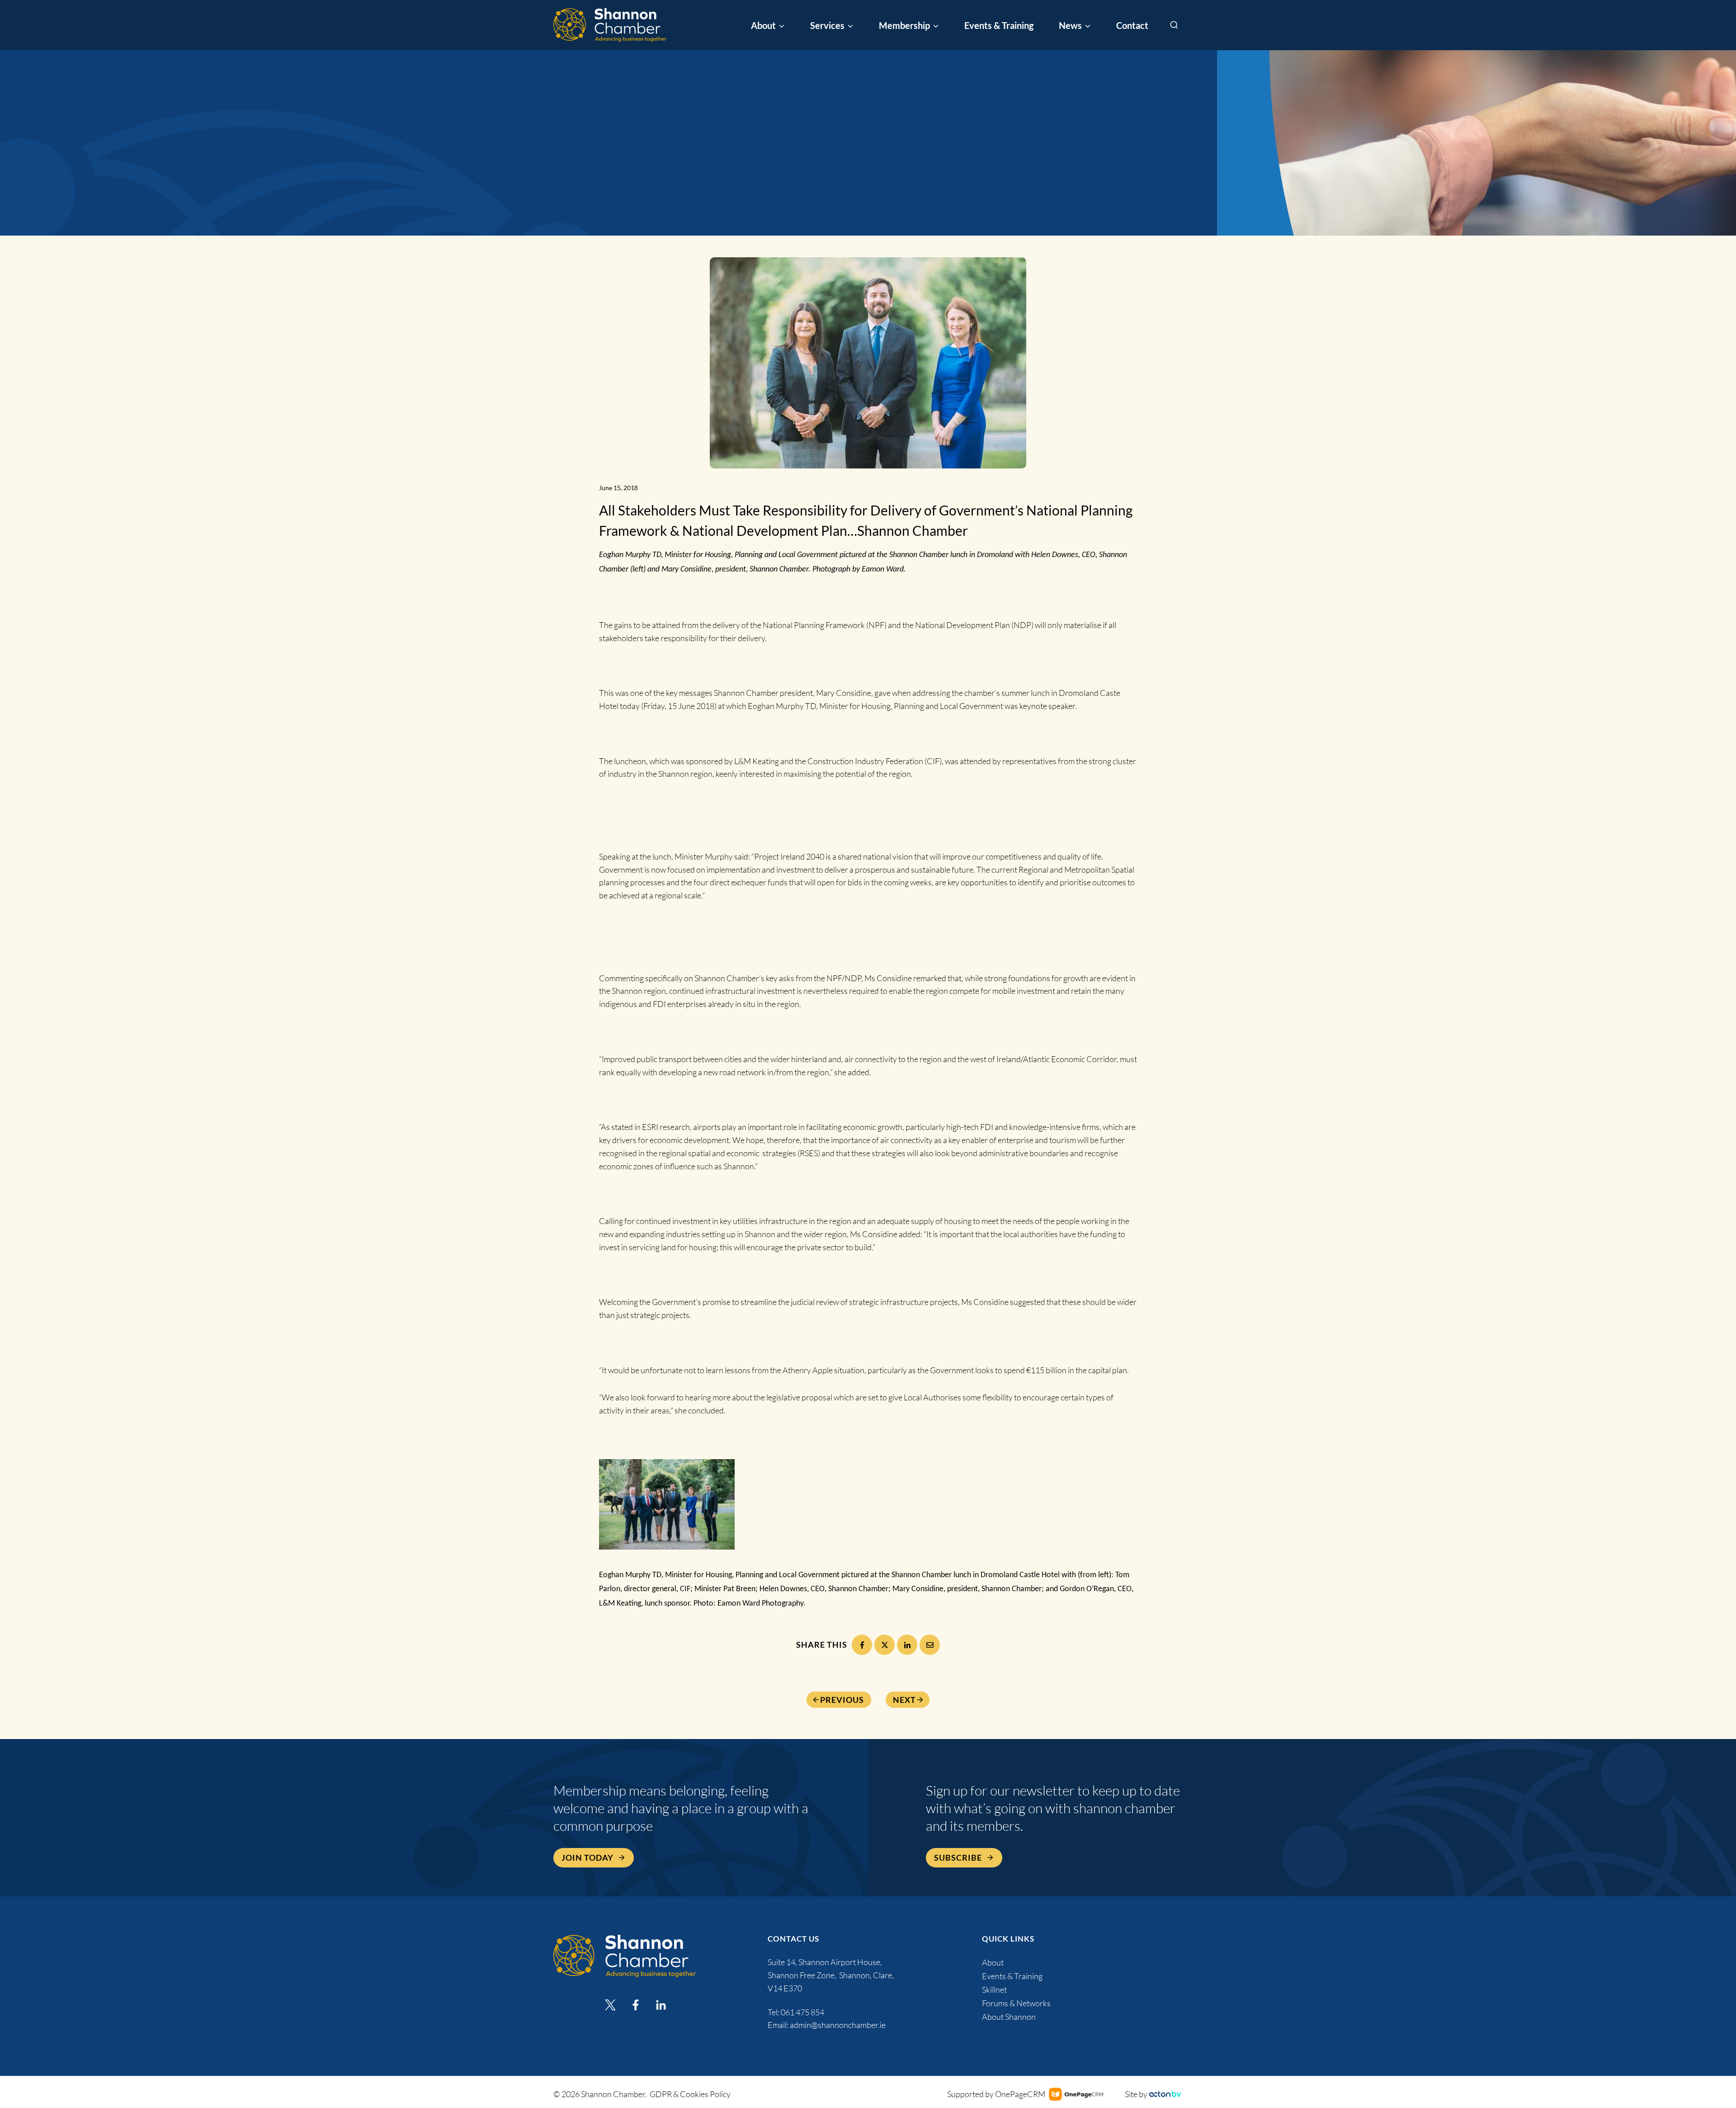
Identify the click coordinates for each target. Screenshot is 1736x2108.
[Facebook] (862, 1645)
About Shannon (1009, 2017)
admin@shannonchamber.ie (838, 2025)
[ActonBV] (1165, 2094)
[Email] (930, 1645)
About (993, 1962)
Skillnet (994, 1990)
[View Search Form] (1174, 25)
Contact (1132, 25)
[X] (885, 1645)
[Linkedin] (661, 2005)
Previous (842, 1700)
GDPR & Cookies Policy (690, 2094)
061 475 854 (803, 2012)
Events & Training (999, 25)
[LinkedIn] (907, 1645)
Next (904, 1700)
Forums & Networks (1016, 2003)
